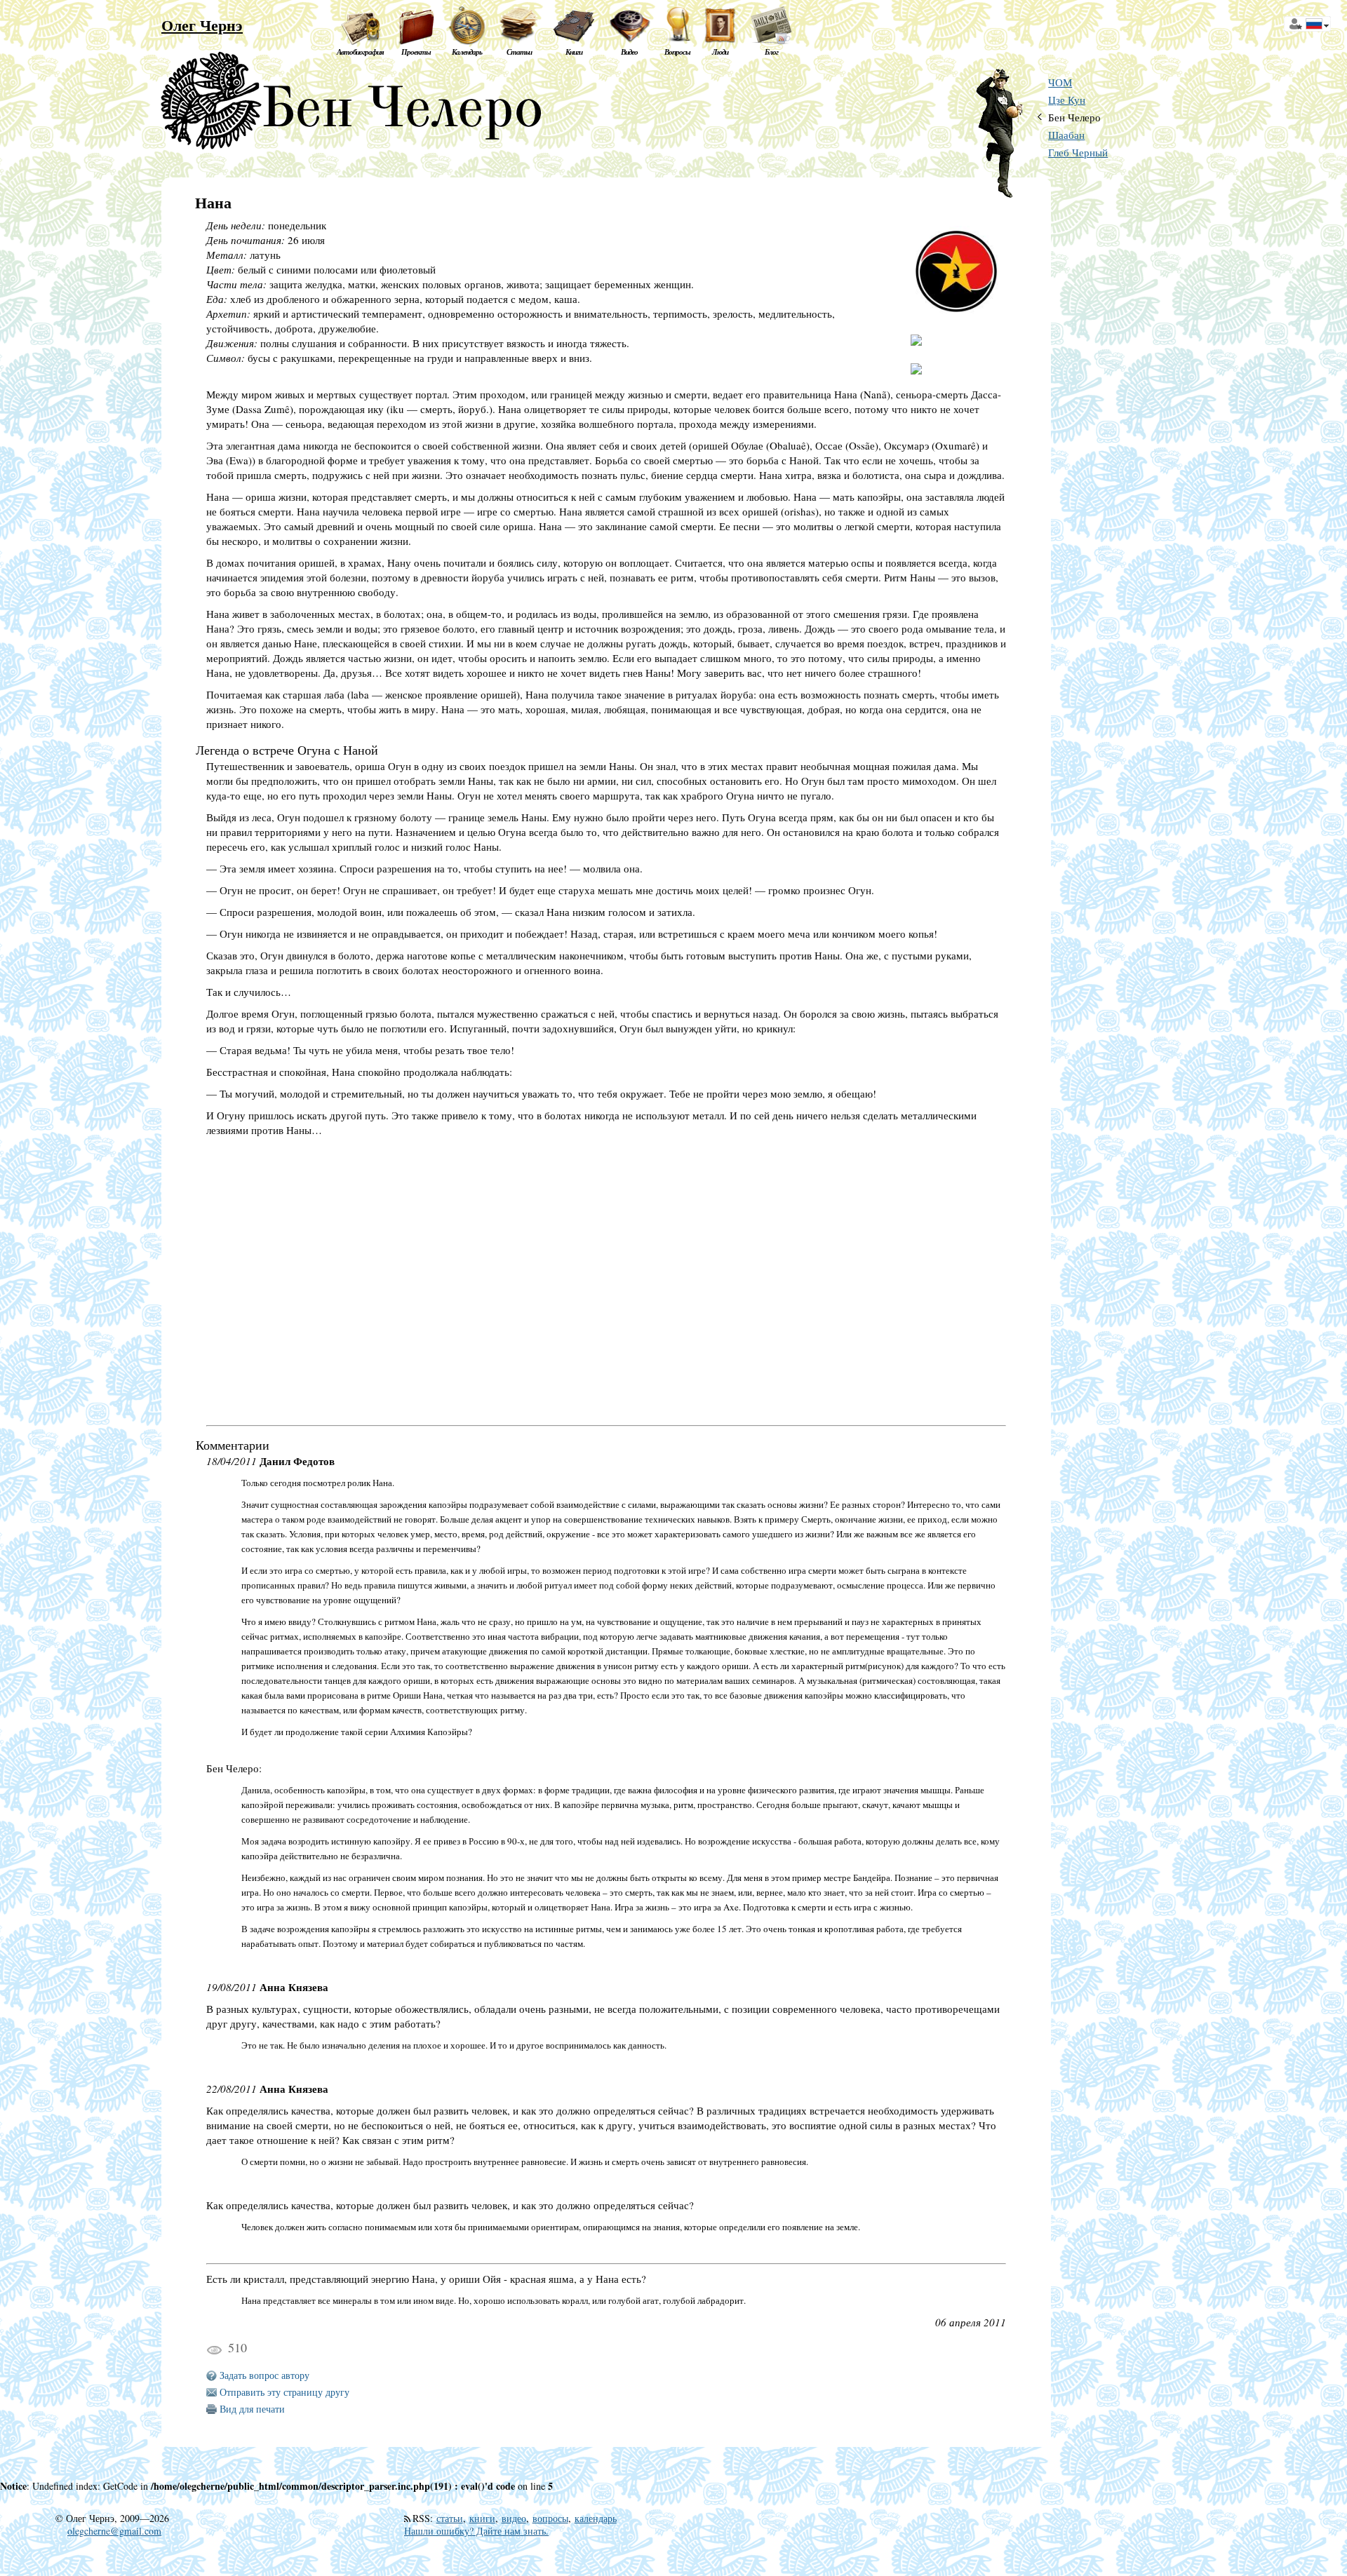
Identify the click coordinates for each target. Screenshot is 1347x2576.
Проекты (416, 52)
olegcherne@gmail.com (114, 2531)
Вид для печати (252, 2409)
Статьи (519, 52)
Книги (574, 52)
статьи (450, 2518)
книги (482, 2518)
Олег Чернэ (202, 25)
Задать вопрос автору (264, 2375)
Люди (720, 52)
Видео (629, 52)
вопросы (550, 2518)
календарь (596, 2518)
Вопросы (677, 52)
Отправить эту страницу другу (284, 2392)
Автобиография (360, 52)
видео (514, 2518)
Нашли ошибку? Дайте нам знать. (476, 2531)
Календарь (467, 52)
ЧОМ (1060, 82)
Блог (771, 52)
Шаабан (1066, 135)
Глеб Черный (1078, 153)
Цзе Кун (1067, 100)
